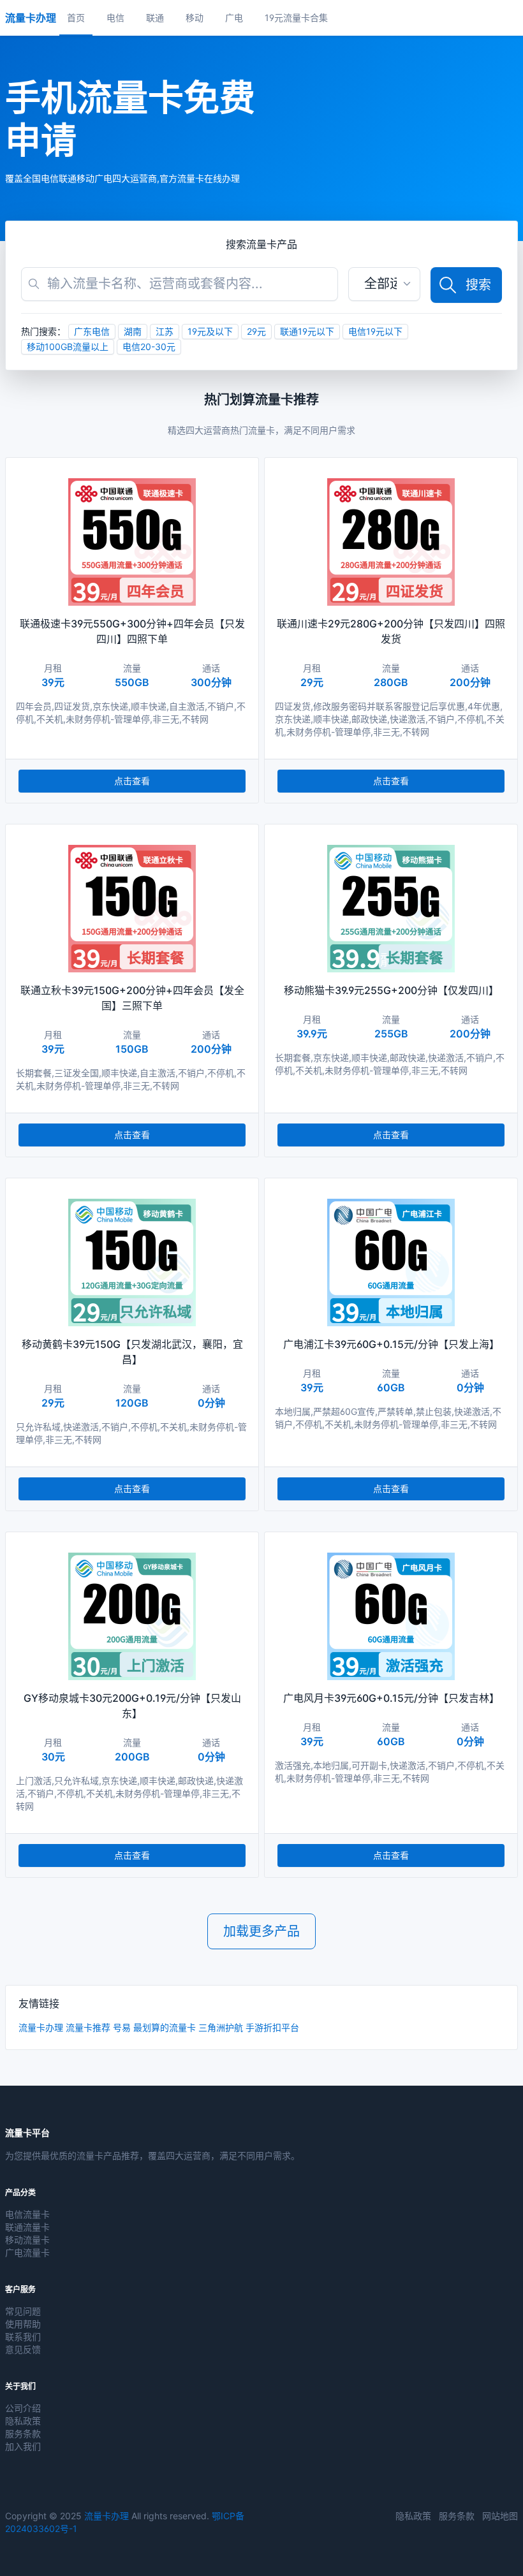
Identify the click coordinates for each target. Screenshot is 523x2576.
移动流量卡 (27, 2240)
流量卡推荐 (88, 2027)
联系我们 (23, 2337)
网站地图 (500, 2516)
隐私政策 (23, 2421)
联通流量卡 (27, 2227)
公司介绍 (23, 2408)
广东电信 (92, 331)
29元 (256, 331)
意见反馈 (23, 2349)
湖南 (133, 331)
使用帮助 (23, 2324)
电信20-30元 (149, 347)
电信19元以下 (375, 331)
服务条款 (23, 2433)
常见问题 (23, 2311)
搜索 (478, 285)
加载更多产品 (261, 1931)
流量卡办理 (41, 2027)
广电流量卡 (27, 2252)
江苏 (165, 331)
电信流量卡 (27, 2214)
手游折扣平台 (272, 2027)
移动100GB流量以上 (68, 347)
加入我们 (23, 2446)
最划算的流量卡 (165, 2027)
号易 (122, 2027)
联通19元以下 (307, 331)
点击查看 (132, 781)
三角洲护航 (221, 2027)
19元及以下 (210, 331)
